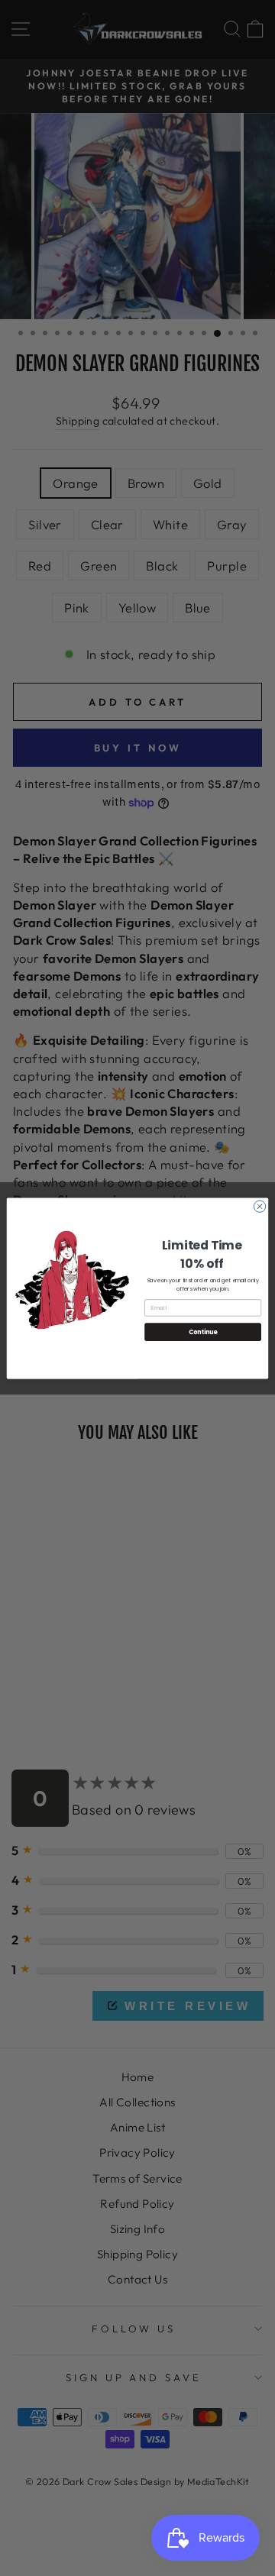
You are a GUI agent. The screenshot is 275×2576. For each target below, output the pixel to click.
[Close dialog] (259, 1206)
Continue (203, 1332)
